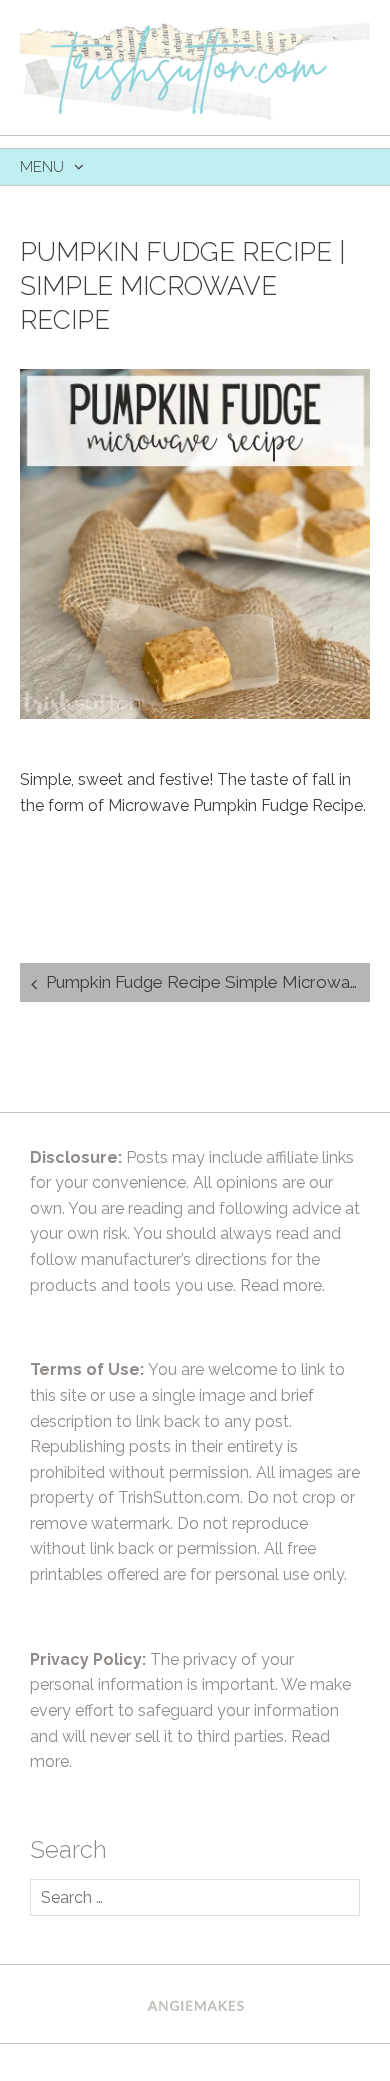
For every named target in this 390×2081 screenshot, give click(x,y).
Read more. (282, 1285)
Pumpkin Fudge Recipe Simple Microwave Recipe (208, 982)
